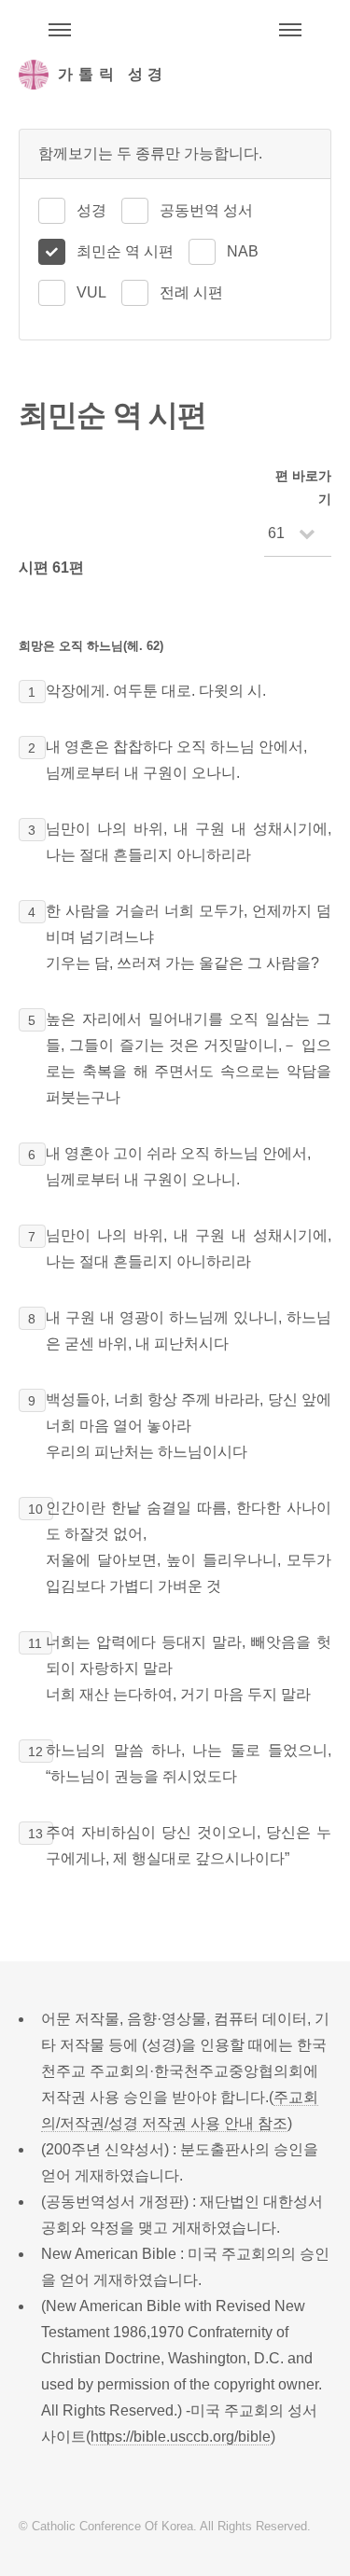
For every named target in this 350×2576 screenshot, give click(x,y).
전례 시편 (191, 292)
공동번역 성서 (206, 210)
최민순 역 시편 (125, 251)
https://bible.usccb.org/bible (181, 2437)
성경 (91, 210)
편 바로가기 (303, 487)
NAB (243, 251)
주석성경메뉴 (60, 30)
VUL (91, 292)
